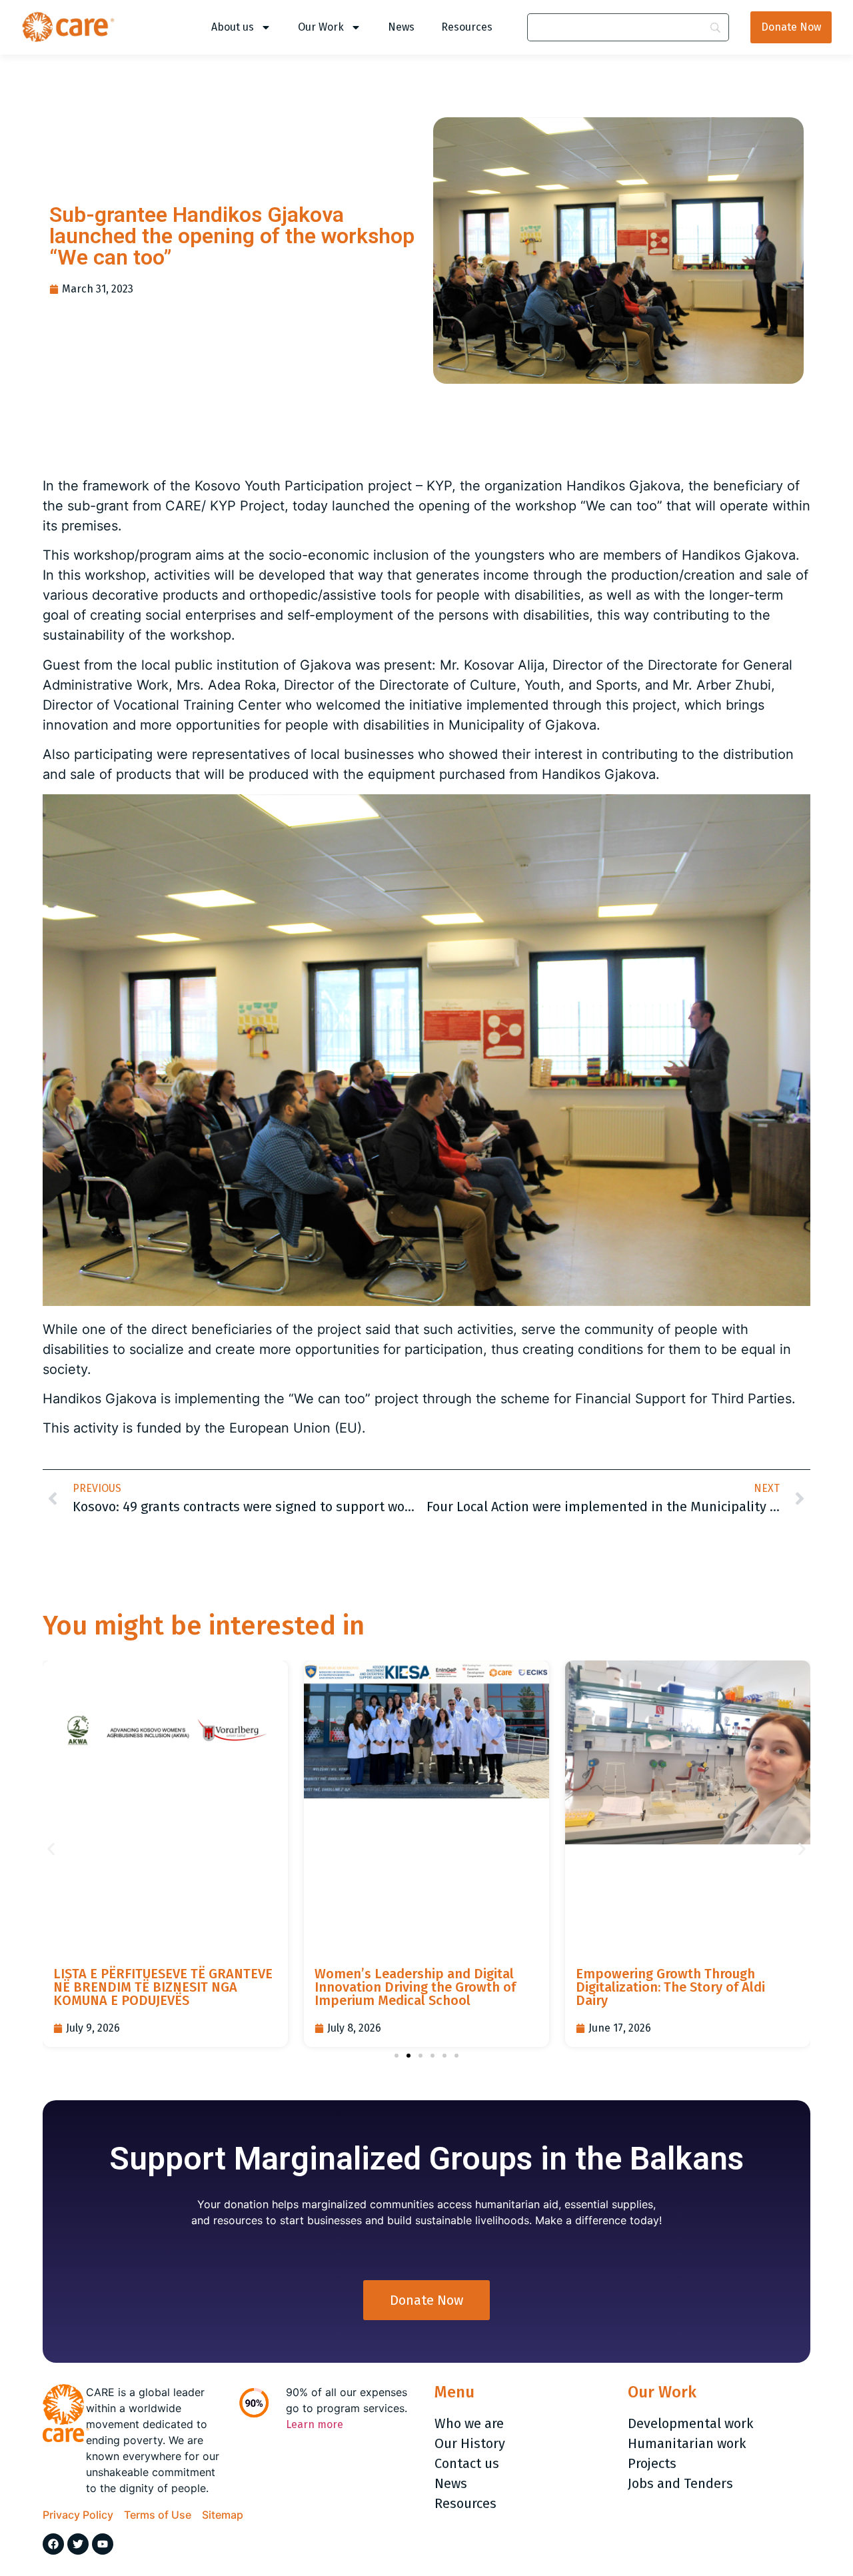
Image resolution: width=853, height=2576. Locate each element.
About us (233, 27)
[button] (51, 1849)
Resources (467, 27)
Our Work (321, 27)
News (401, 27)
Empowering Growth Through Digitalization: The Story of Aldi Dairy (670, 1987)
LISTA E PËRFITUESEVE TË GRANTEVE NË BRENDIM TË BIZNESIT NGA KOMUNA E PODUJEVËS (163, 1987)
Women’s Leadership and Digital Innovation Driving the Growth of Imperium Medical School (415, 1987)
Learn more (315, 2424)
